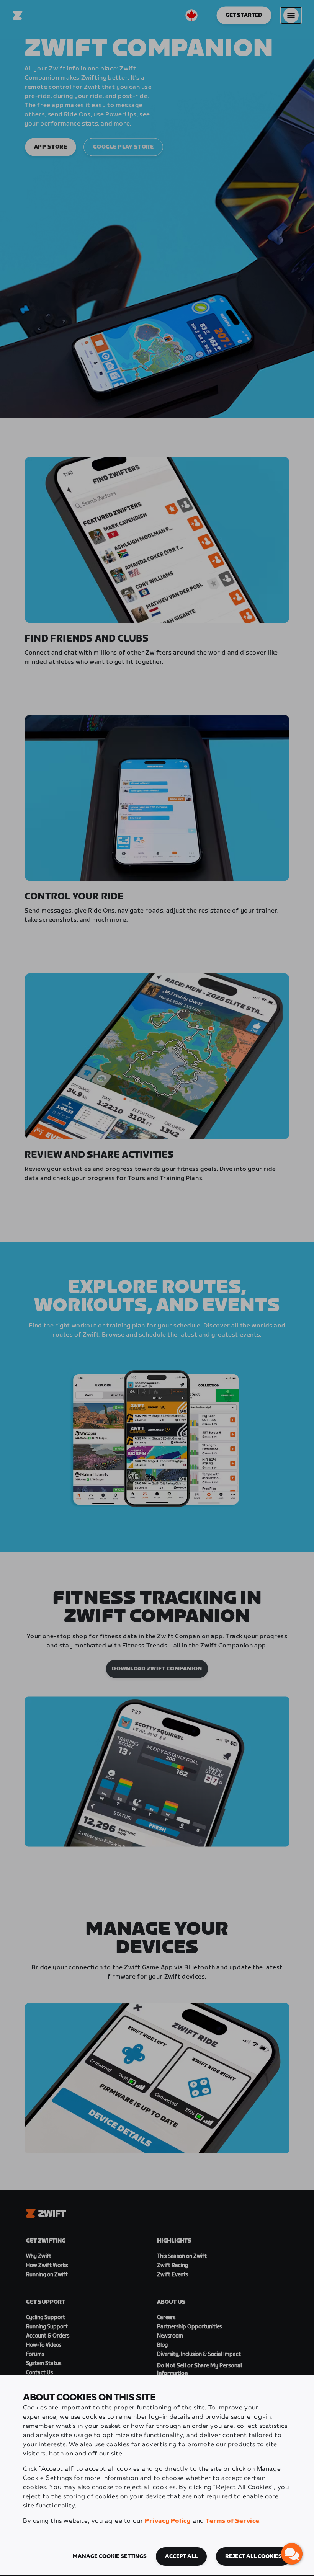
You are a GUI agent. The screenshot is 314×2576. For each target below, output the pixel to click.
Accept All (181, 2556)
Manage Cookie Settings (110, 2556)
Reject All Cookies (253, 2556)
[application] (292, 2554)
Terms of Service (232, 2521)
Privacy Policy (168, 2521)
